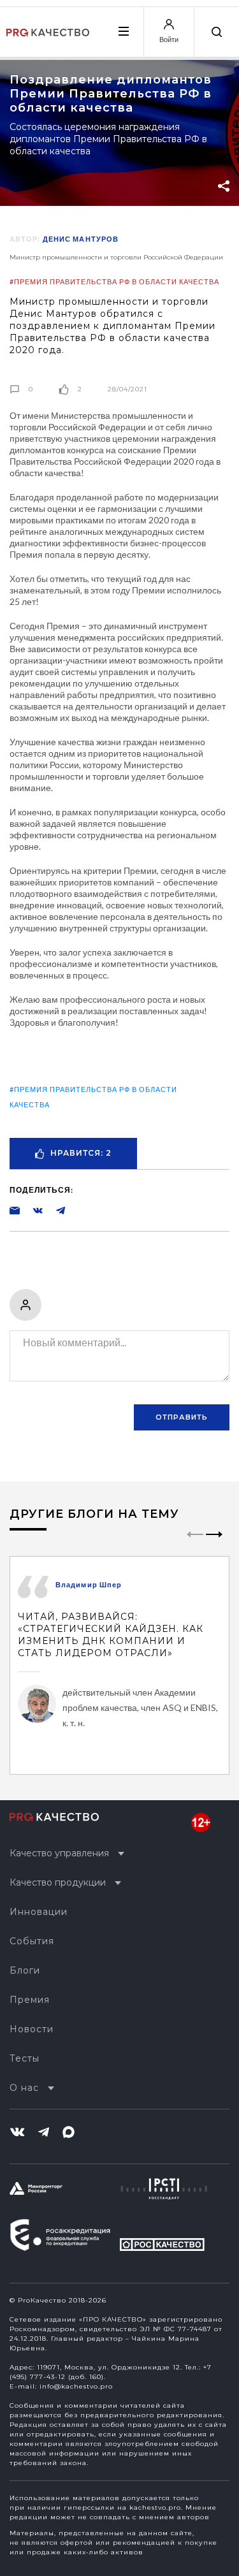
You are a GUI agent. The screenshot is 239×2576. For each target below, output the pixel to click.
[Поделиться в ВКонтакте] (31, 1210)
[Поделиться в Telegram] (54, 1210)
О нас (24, 2088)
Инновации (39, 1912)
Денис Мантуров (81, 239)
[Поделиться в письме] (15, 1210)
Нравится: (81, 1153)
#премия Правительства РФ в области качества (114, 281)
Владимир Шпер (89, 1584)
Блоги (25, 1970)
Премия (30, 2000)
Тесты (25, 2058)
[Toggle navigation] (123, 31)
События (32, 1941)
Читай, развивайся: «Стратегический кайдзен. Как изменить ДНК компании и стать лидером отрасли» (111, 1635)
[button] (214, 1545)
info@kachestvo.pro (76, 2386)
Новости (32, 2029)
